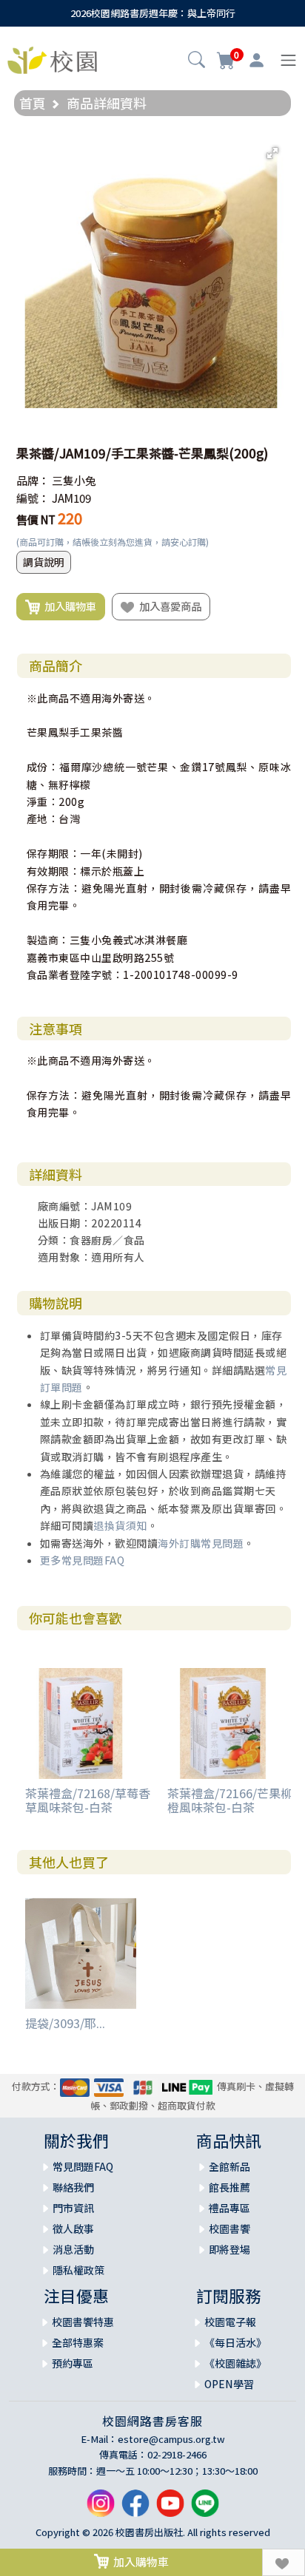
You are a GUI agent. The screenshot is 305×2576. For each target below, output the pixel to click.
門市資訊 (73, 2208)
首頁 (33, 103)
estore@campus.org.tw (171, 2439)
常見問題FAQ (83, 2166)
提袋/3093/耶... (65, 2023)
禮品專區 (229, 2208)
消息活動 (73, 2249)
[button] (197, 61)
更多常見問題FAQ (83, 1560)
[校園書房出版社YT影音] (170, 2509)
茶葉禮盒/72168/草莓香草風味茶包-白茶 (88, 1800)
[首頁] (52, 58)
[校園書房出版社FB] (135, 2509)
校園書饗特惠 (83, 2322)
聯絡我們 (73, 2187)
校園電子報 (230, 2322)
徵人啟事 (73, 2228)
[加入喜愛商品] (284, 2562)
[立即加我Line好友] (205, 2509)
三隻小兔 (74, 480)
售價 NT (36, 519)
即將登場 (229, 2249)
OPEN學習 (229, 2384)
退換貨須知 (120, 1525)
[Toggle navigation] (288, 60)
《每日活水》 (235, 2342)
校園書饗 (229, 2228)
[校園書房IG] (101, 2509)
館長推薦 (229, 2187)
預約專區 (73, 2363)
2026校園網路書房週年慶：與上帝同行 (153, 13)
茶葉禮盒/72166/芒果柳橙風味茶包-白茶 (230, 1800)
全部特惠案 (78, 2342)
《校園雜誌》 (235, 2363)
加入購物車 (68, 606)
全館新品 (229, 2166)
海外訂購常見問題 (201, 1543)
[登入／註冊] (257, 61)
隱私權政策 (78, 2270)
